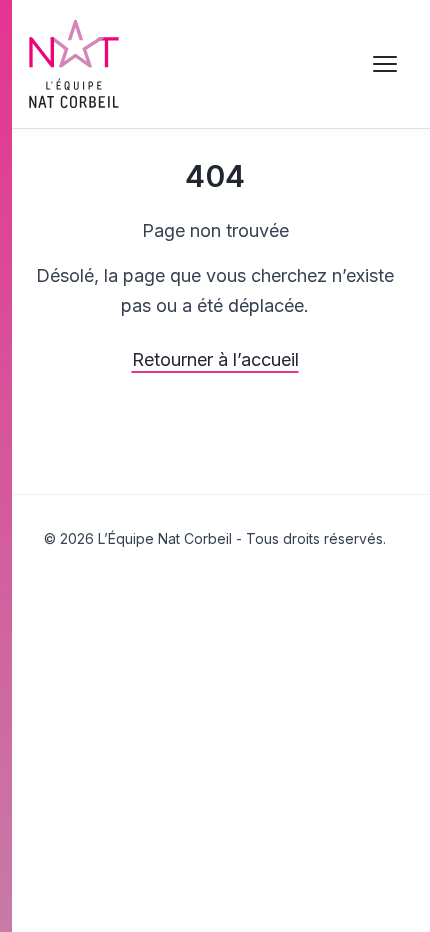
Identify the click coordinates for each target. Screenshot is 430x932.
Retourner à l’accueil (215, 359)
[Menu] (385, 64)
